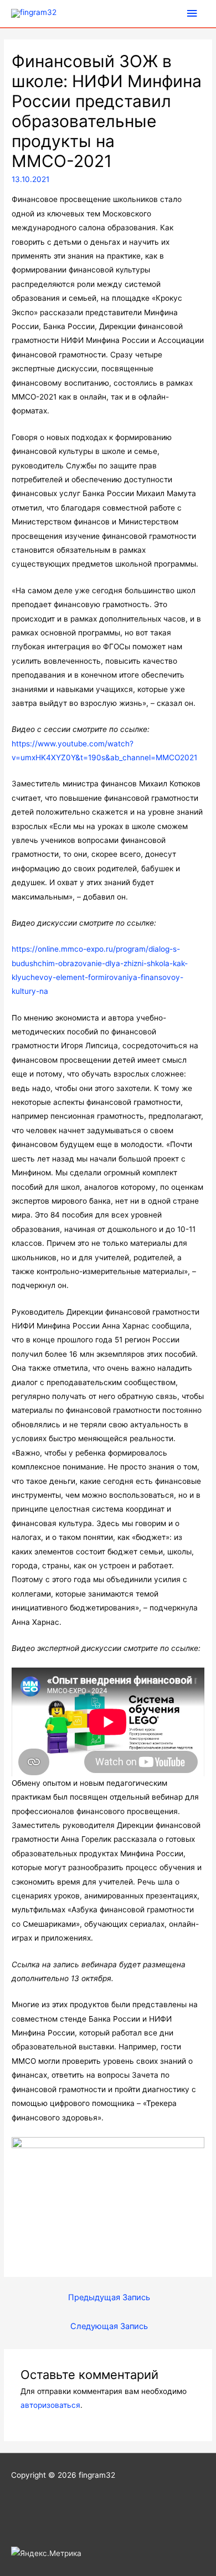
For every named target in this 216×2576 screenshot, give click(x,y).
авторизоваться (50, 2405)
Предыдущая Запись (109, 2297)
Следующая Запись (109, 2326)
